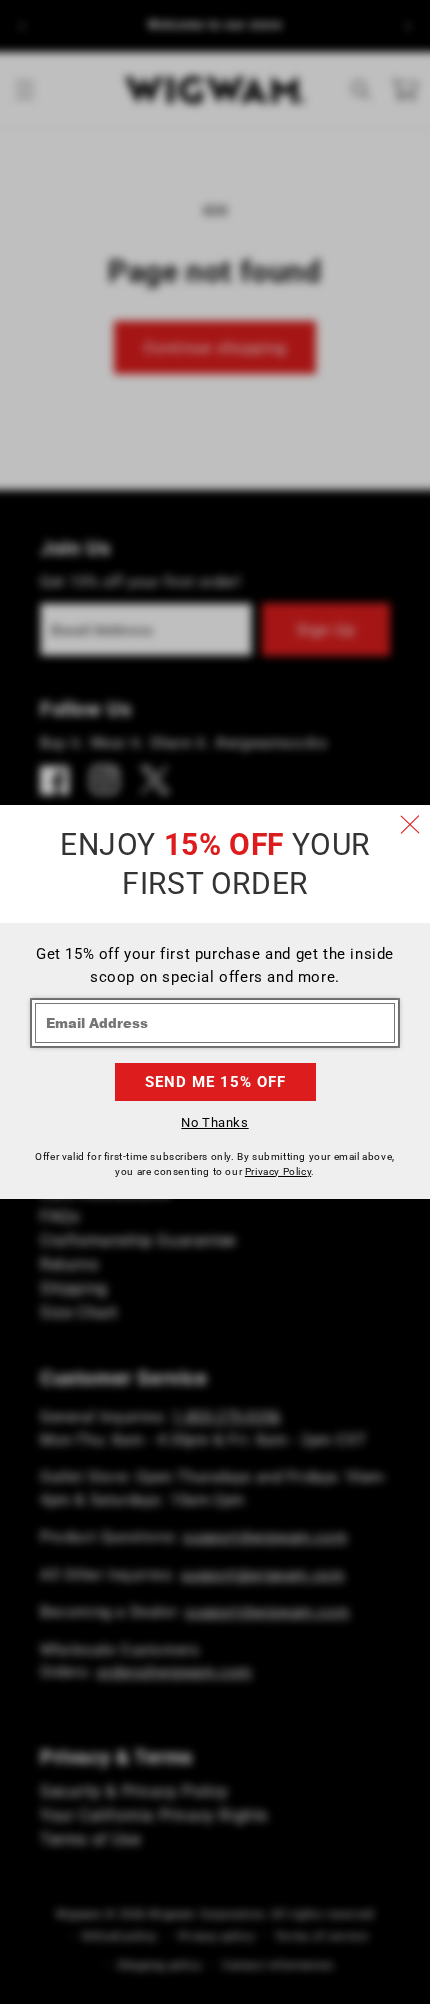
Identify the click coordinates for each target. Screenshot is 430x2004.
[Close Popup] (410, 825)
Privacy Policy (278, 1171)
